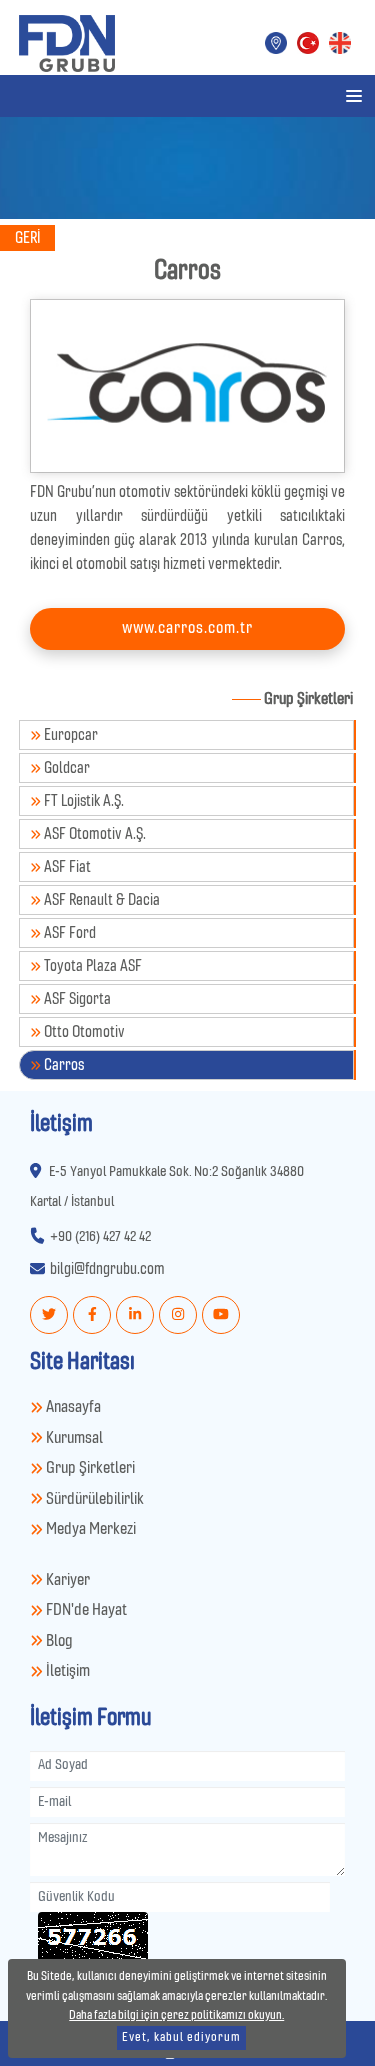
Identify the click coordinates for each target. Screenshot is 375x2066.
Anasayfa (72, 1407)
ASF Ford (68, 933)
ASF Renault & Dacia (100, 900)
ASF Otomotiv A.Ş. (93, 834)
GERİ (27, 238)
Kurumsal (73, 1438)
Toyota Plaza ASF (91, 966)
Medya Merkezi (89, 1529)
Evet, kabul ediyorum (181, 2037)
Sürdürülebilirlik (93, 1499)
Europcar (69, 735)
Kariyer (66, 1580)
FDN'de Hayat (85, 1610)
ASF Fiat (66, 867)
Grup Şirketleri (89, 1468)
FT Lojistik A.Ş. (82, 801)
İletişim (66, 1671)
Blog (57, 1641)
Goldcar (65, 768)
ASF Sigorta (76, 999)
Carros (62, 1065)
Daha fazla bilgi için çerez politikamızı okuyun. (176, 2015)
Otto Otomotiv (83, 1032)
